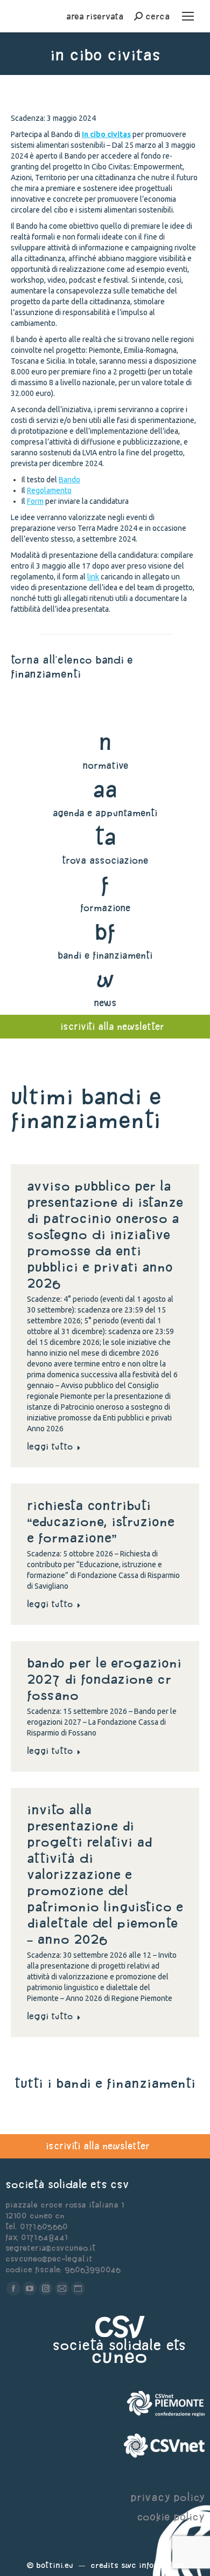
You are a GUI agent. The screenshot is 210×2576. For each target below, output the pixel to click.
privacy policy (167, 2497)
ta (105, 836)
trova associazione (105, 860)
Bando (69, 480)
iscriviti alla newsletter (98, 2146)
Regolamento (49, 490)
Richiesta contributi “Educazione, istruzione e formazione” (101, 1521)
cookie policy (171, 2516)
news (105, 1003)
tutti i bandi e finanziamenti (105, 2083)
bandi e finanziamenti (105, 955)
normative (105, 765)
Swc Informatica (152, 2565)
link (93, 577)
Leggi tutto (50, 1446)
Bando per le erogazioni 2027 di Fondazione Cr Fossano (104, 1679)
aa (105, 789)
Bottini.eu (55, 2565)
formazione (105, 908)
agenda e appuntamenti (105, 813)
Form (35, 501)
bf (105, 931)
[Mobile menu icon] (188, 16)
